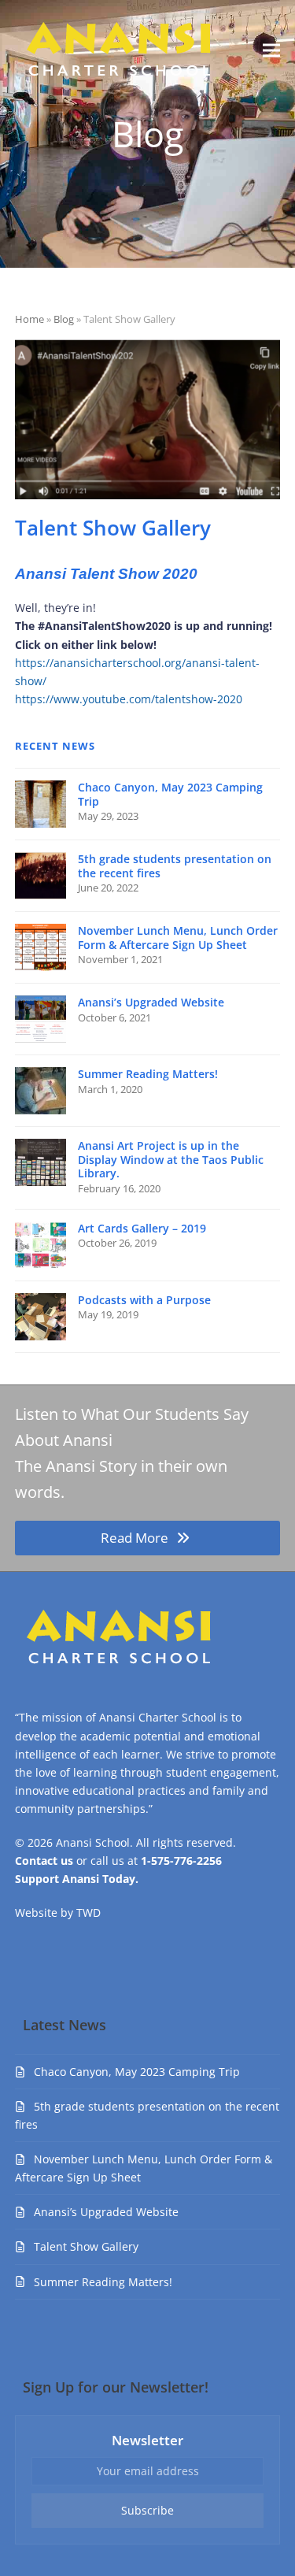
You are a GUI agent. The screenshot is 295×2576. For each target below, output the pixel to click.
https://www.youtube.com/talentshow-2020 (129, 699)
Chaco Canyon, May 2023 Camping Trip (137, 2072)
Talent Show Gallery (86, 2246)
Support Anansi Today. (77, 1879)
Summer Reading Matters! (103, 2282)
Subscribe (147, 2510)
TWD (88, 1913)
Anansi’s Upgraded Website (106, 2212)
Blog (64, 319)
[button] (271, 50)
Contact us (44, 1861)
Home (29, 319)
